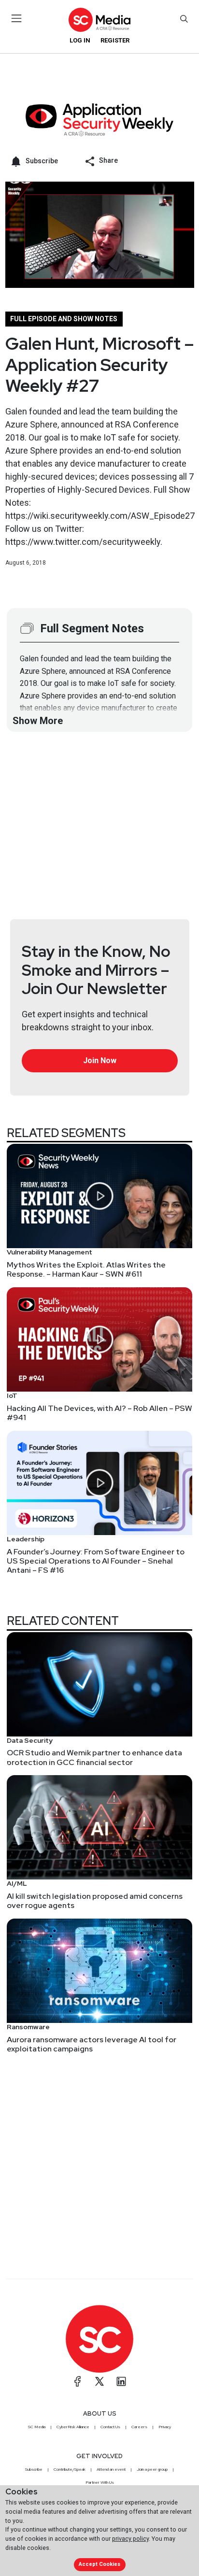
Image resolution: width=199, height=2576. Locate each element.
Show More (38, 721)
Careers (139, 2427)
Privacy (165, 2427)
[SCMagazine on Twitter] (99, 2381)
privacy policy (130, 2539)
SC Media (37, 2427)
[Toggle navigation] (17, 18)
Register (115, 40)
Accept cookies (99, 2564)
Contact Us (110, 2427)
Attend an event (111, 2469)
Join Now (100, 1060)
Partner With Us (100, 2482)
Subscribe (34, 2469)
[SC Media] (99, 20)
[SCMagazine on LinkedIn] (121, 2381)
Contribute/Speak (70, 2469)
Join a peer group (152, 2469)
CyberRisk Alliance (73, 2427)
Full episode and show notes (64, 319)
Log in (80, 40)
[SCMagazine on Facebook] (78, 2381)
